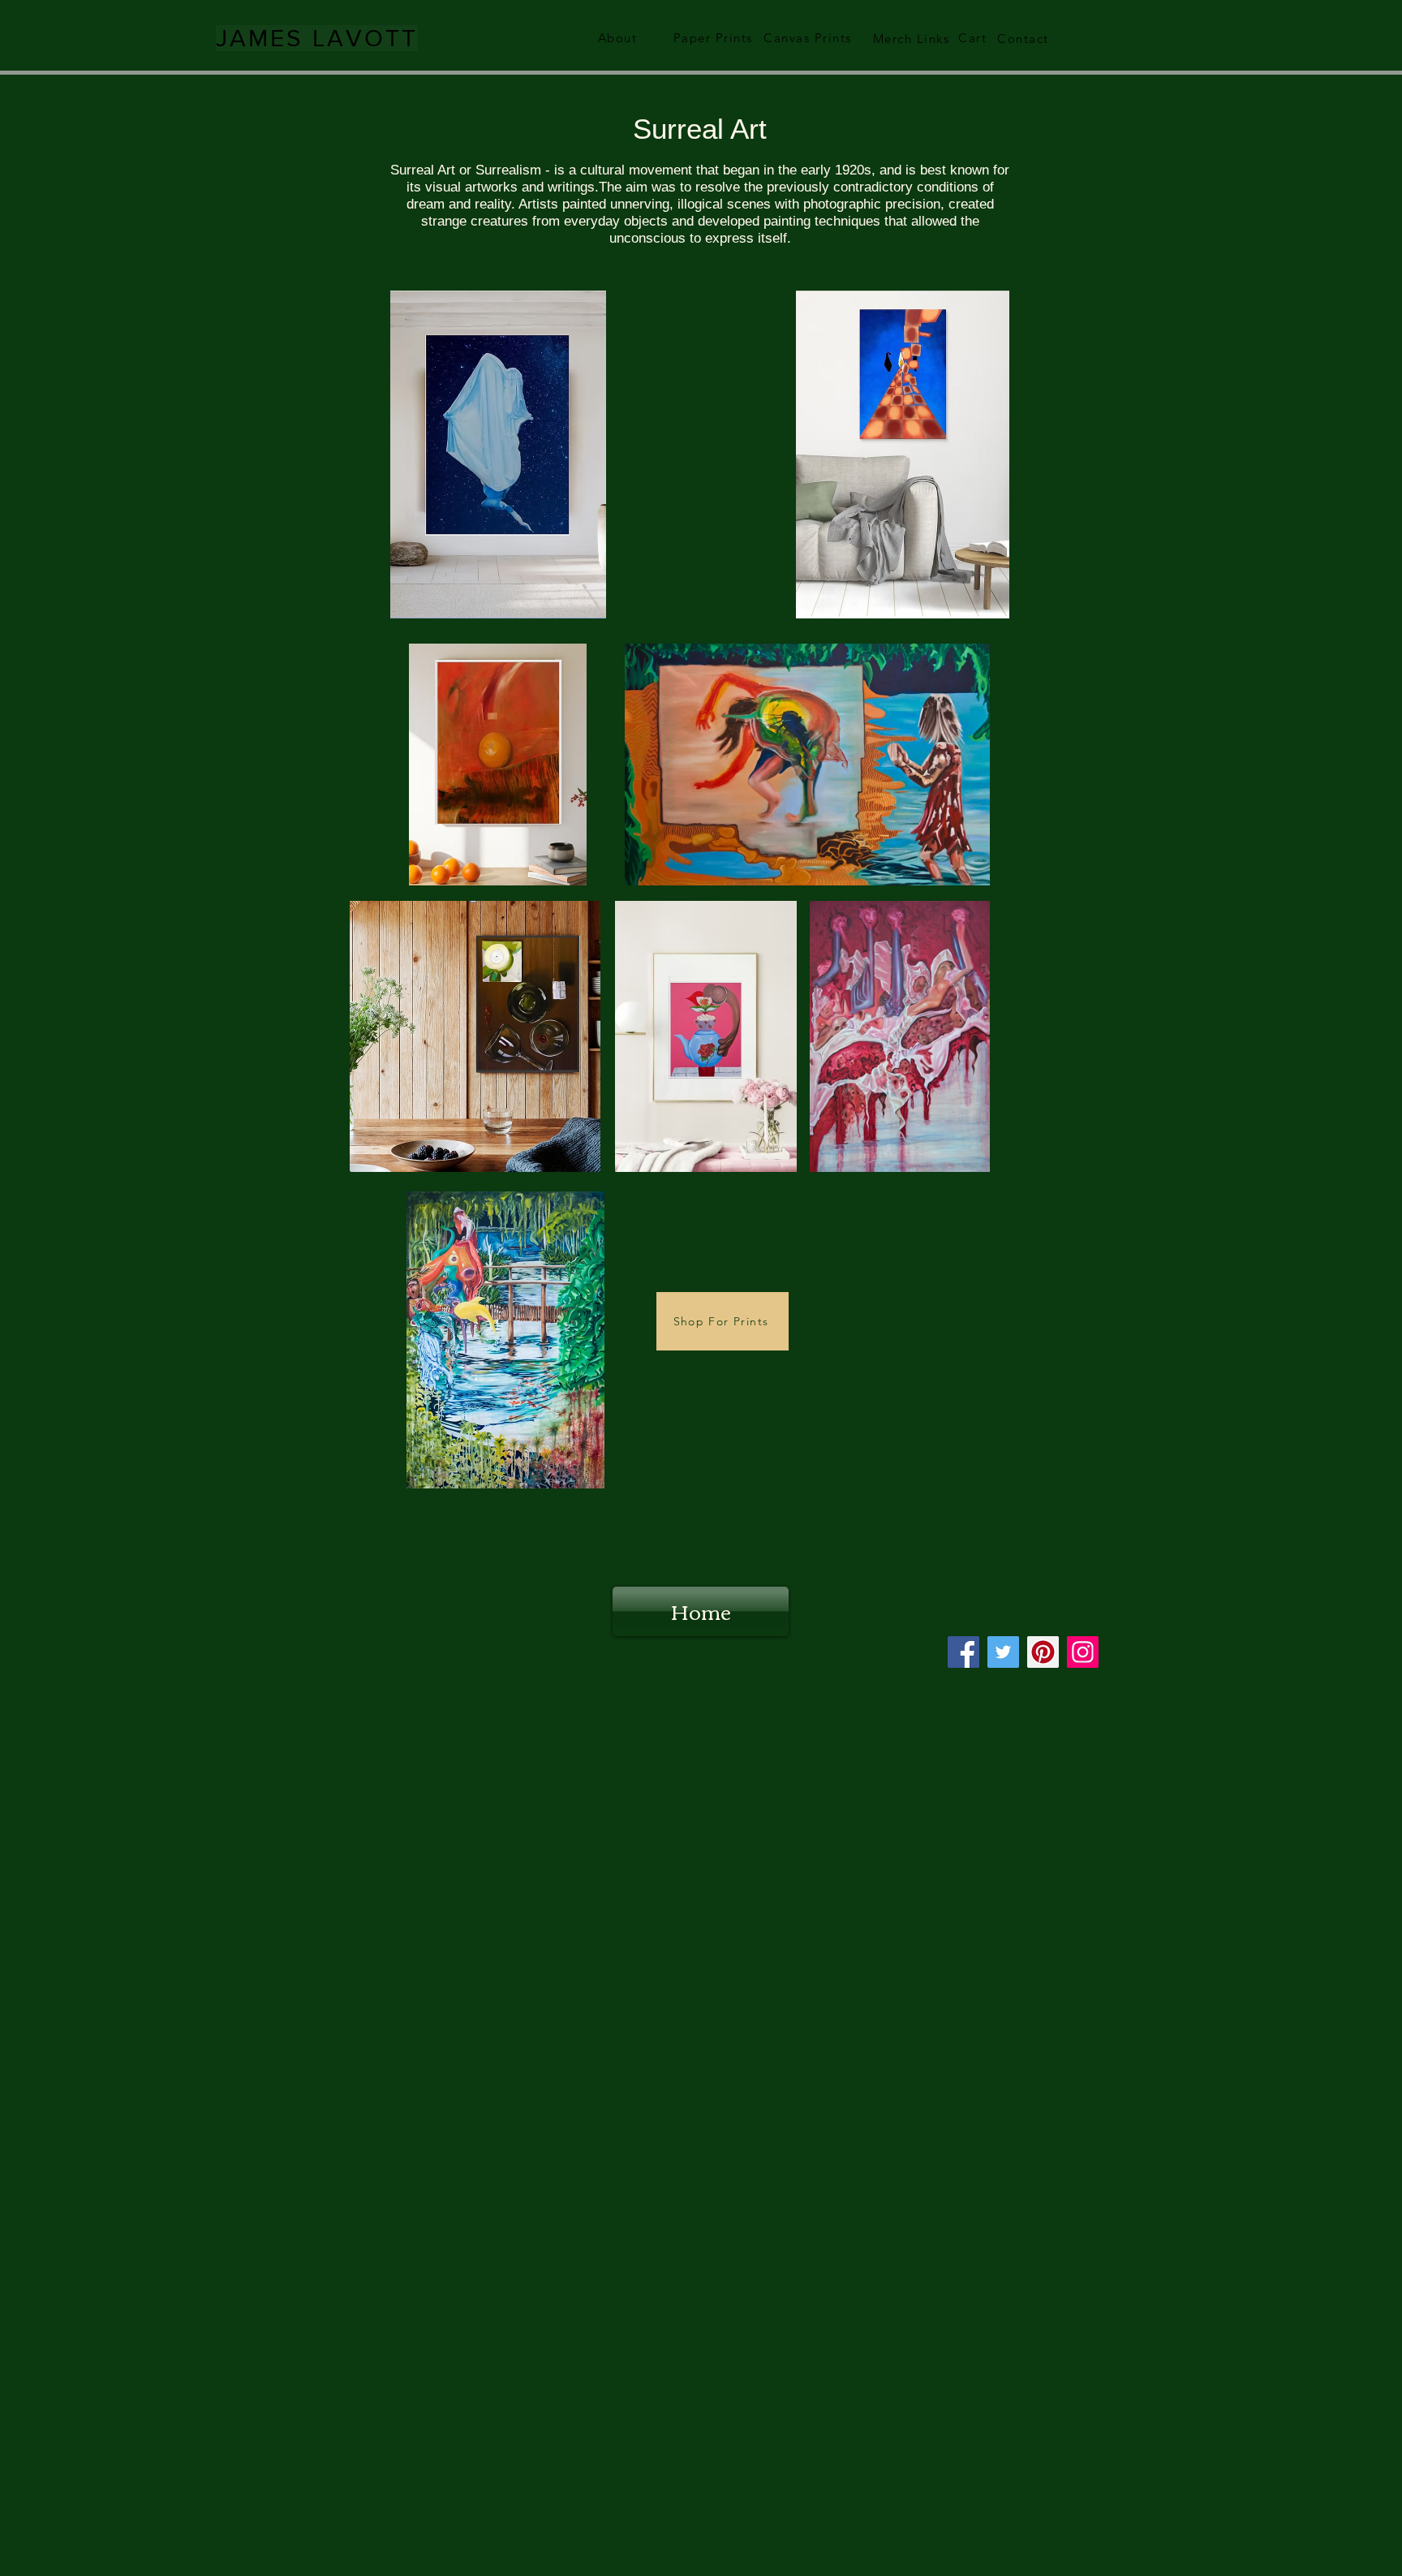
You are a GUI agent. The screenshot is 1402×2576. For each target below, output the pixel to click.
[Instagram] (1083, 1652)
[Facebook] (963, 1652)
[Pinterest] (1043, 1652)
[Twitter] (1003, 1652)
